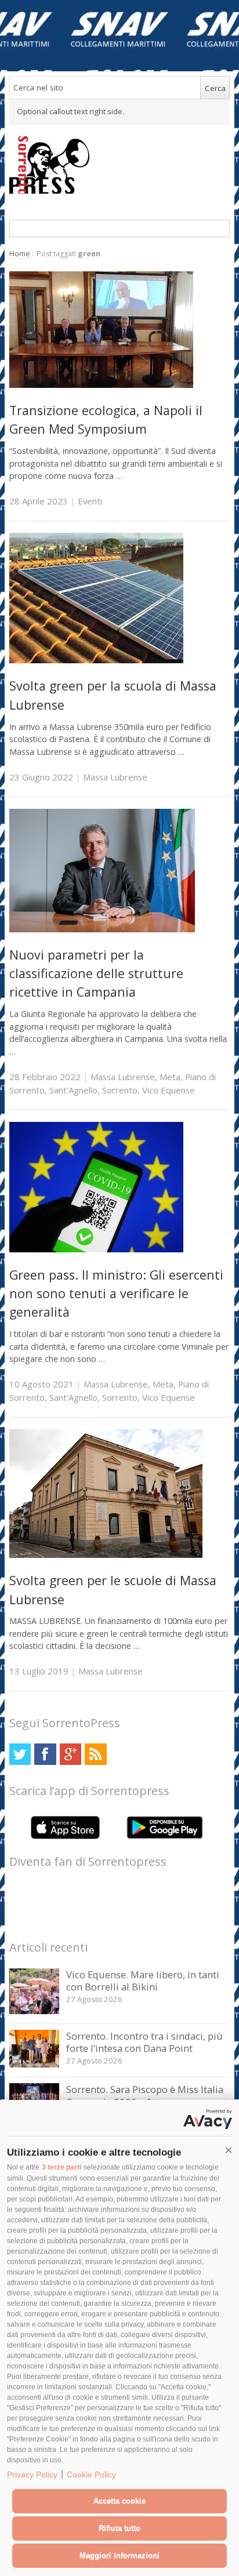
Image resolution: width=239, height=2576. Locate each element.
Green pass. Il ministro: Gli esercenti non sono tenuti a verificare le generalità (116, 1294)
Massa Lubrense (115, 777)
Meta (170, 1077)
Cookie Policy (91, 2475)
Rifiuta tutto (119, 2528)
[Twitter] (20, 1754)
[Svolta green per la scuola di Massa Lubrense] (96, 660)
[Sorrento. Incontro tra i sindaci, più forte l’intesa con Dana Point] (35, 2064)
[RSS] (95, 1754)
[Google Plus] (70, 1754)
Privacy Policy (32, 2475)
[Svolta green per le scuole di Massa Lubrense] (106, 1555)
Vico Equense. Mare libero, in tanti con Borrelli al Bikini (143, 1981)
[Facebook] (45, 1754)
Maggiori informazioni (119, 2555)
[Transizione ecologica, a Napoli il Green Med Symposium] (101, 385)
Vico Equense (169, 1090)
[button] (229, 2150)
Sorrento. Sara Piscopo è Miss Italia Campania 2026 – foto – (145, 2096)
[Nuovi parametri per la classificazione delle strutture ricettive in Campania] (102, 929)
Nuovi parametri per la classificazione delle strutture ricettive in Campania (96, 973)
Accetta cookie (119, 2501)
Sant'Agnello (73, 1090)
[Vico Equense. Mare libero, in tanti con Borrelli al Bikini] (35, 2011)
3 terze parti (61, 2167)
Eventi (90, 501)
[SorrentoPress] (120, 165)
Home (20, 254)
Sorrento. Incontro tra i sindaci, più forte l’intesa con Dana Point (144, 2042)
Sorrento (120, 1090)
